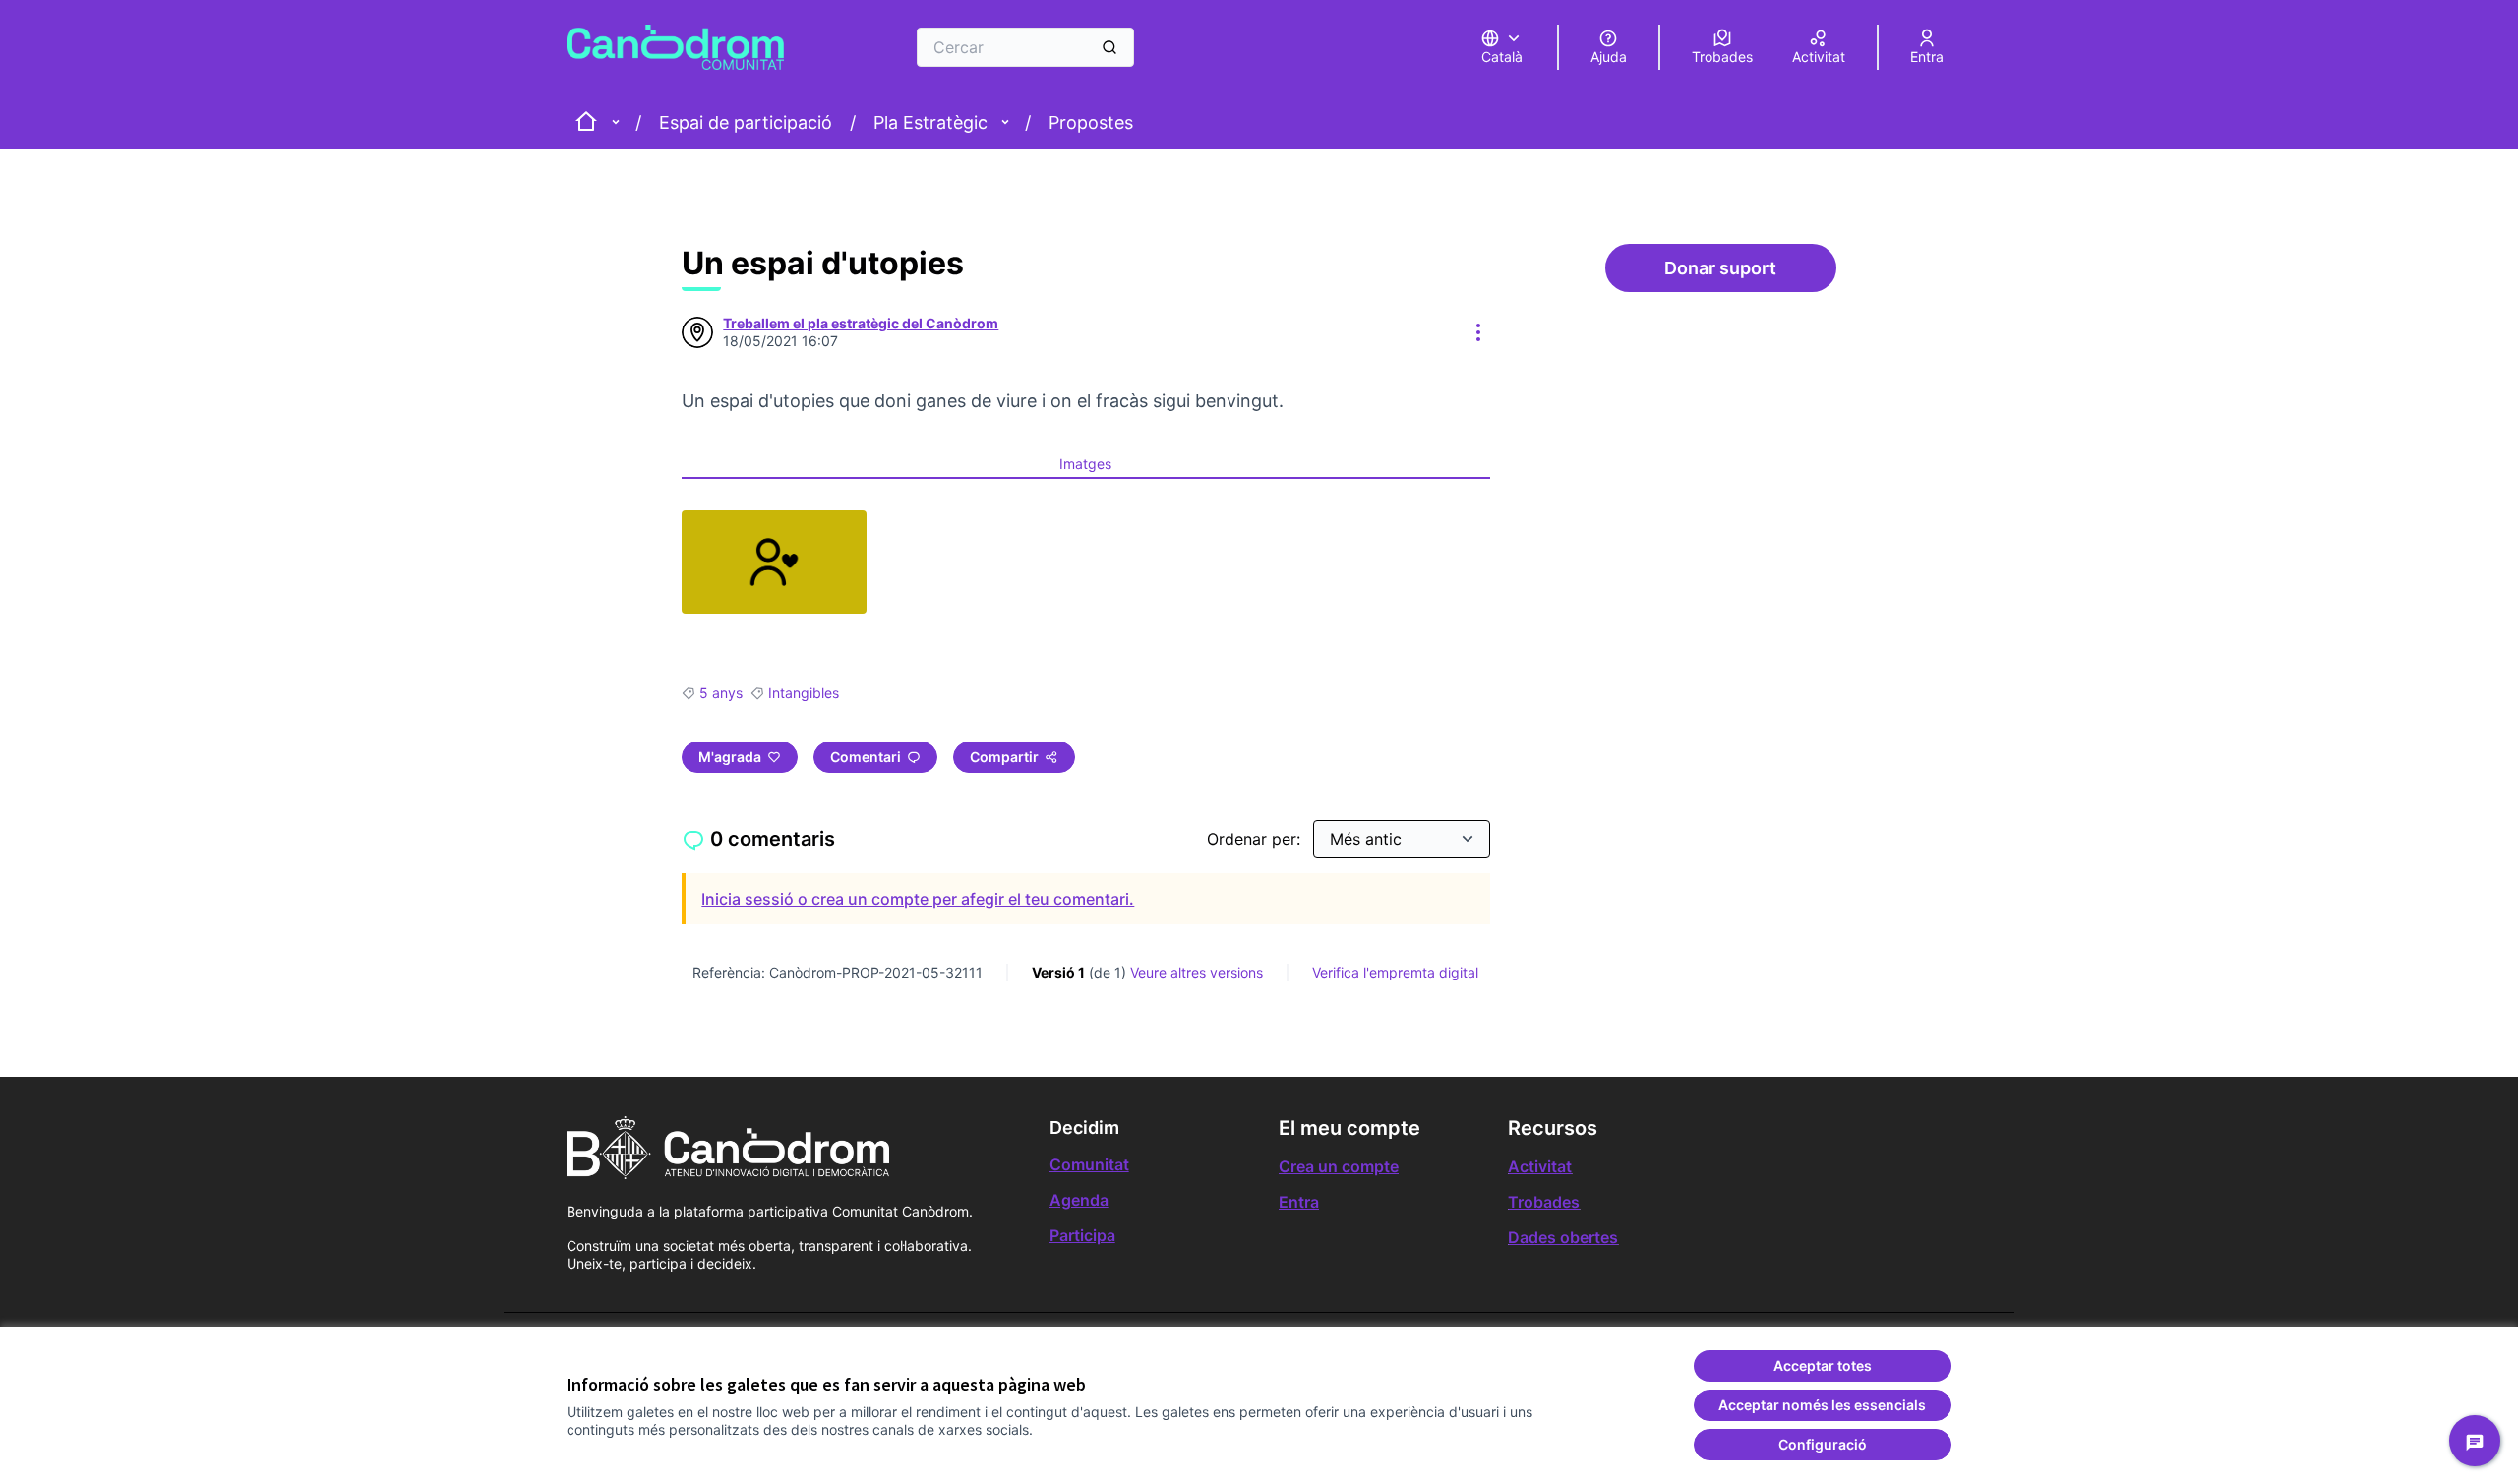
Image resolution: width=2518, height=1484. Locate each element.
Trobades (1544, 1202)
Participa (1082, 1235)
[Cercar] (1109, 47)
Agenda (1079, 1200)
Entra (1299, 1202)
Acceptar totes (1823, 1365)
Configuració (1823, 1444)
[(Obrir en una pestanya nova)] (774, 562)
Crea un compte (1339, 1166)
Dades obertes (1563, 1237)
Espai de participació (746, 122)
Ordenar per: (1256, 839)
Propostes (1091, 122)
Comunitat (1089, 1164)
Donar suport (1750, 273)
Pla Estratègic (930, 122)
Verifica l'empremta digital (1395, 972)
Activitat (1540, 1166)
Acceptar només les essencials (1822, 1405)
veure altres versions (1197, 972)
